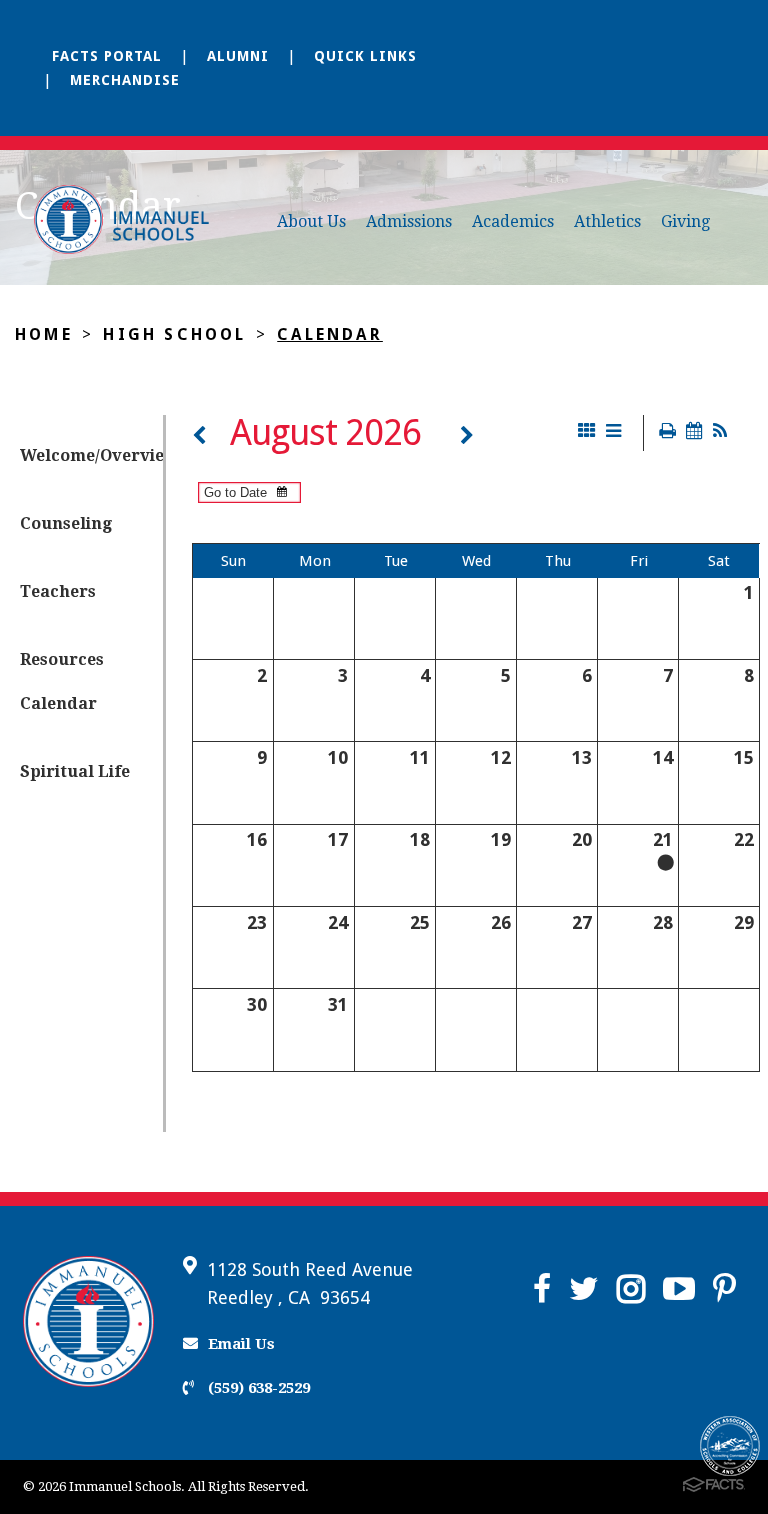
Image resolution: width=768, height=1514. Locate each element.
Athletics (607, 221)
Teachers (58, 591)
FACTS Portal (107, 56)
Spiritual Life (75, 771)
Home (44, 334)
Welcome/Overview (91, 455)
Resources (62, 659)
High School (174, 334)
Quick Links (365, 56)
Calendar (330, 334)
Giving (685, 221)
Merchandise (125, 80)
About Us (311, 221)
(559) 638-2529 (257, 1388)
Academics (513, 221)
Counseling (66, 523)
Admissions (409, 221)
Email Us (241, 1344)
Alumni (238, 56)
